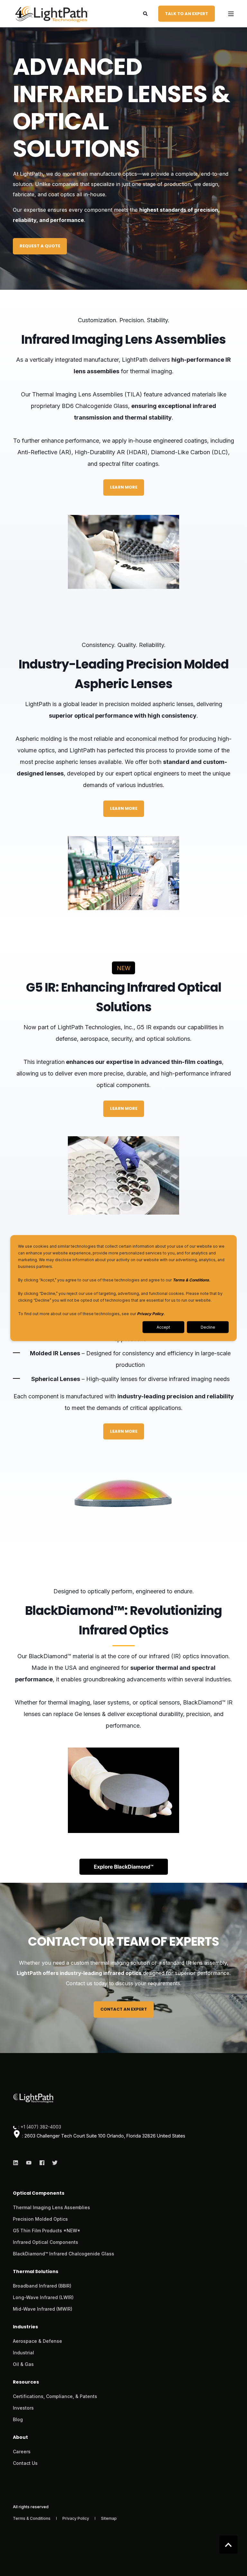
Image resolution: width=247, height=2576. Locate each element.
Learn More (124, 487)
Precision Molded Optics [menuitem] (40, 2219)
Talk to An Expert (187, 13)
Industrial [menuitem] (23, 2353)
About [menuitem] (20, 2438)
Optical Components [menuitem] (39, 2194)
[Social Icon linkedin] (18, 2163)
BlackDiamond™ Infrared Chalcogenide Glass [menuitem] (64, 2254)
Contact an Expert (124, 2009)
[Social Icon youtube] (29, 2163)
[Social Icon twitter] (53, 2163)
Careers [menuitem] (22, 2452)
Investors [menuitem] (23, 2408)
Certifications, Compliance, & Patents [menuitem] (55, 2396)
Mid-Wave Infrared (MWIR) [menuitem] (43, 2309)
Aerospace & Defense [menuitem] (37, 2341)
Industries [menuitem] (25, 2327)
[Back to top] (229, 2545)
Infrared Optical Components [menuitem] (46, 2242)
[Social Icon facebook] (42, 2163)
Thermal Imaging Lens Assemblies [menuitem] (51, 2207)
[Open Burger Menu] (231, 14)
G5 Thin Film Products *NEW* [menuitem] (47, 2231)
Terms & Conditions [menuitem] (32, 2518)
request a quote (40, 246)
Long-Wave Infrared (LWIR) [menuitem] (43, 2297)
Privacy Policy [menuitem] (76, 2518)
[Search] (146, 13)
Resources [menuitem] (26, 2382)
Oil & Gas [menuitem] (23, 2364)
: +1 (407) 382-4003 (40, 2127)
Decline (208, 1327)
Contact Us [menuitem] (25, 2463)
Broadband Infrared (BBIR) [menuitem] (42, 2286)
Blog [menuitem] (18, 2419)
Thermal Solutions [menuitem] (36, 2272)
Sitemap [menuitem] (109, 2518)
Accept (163, 1327)
